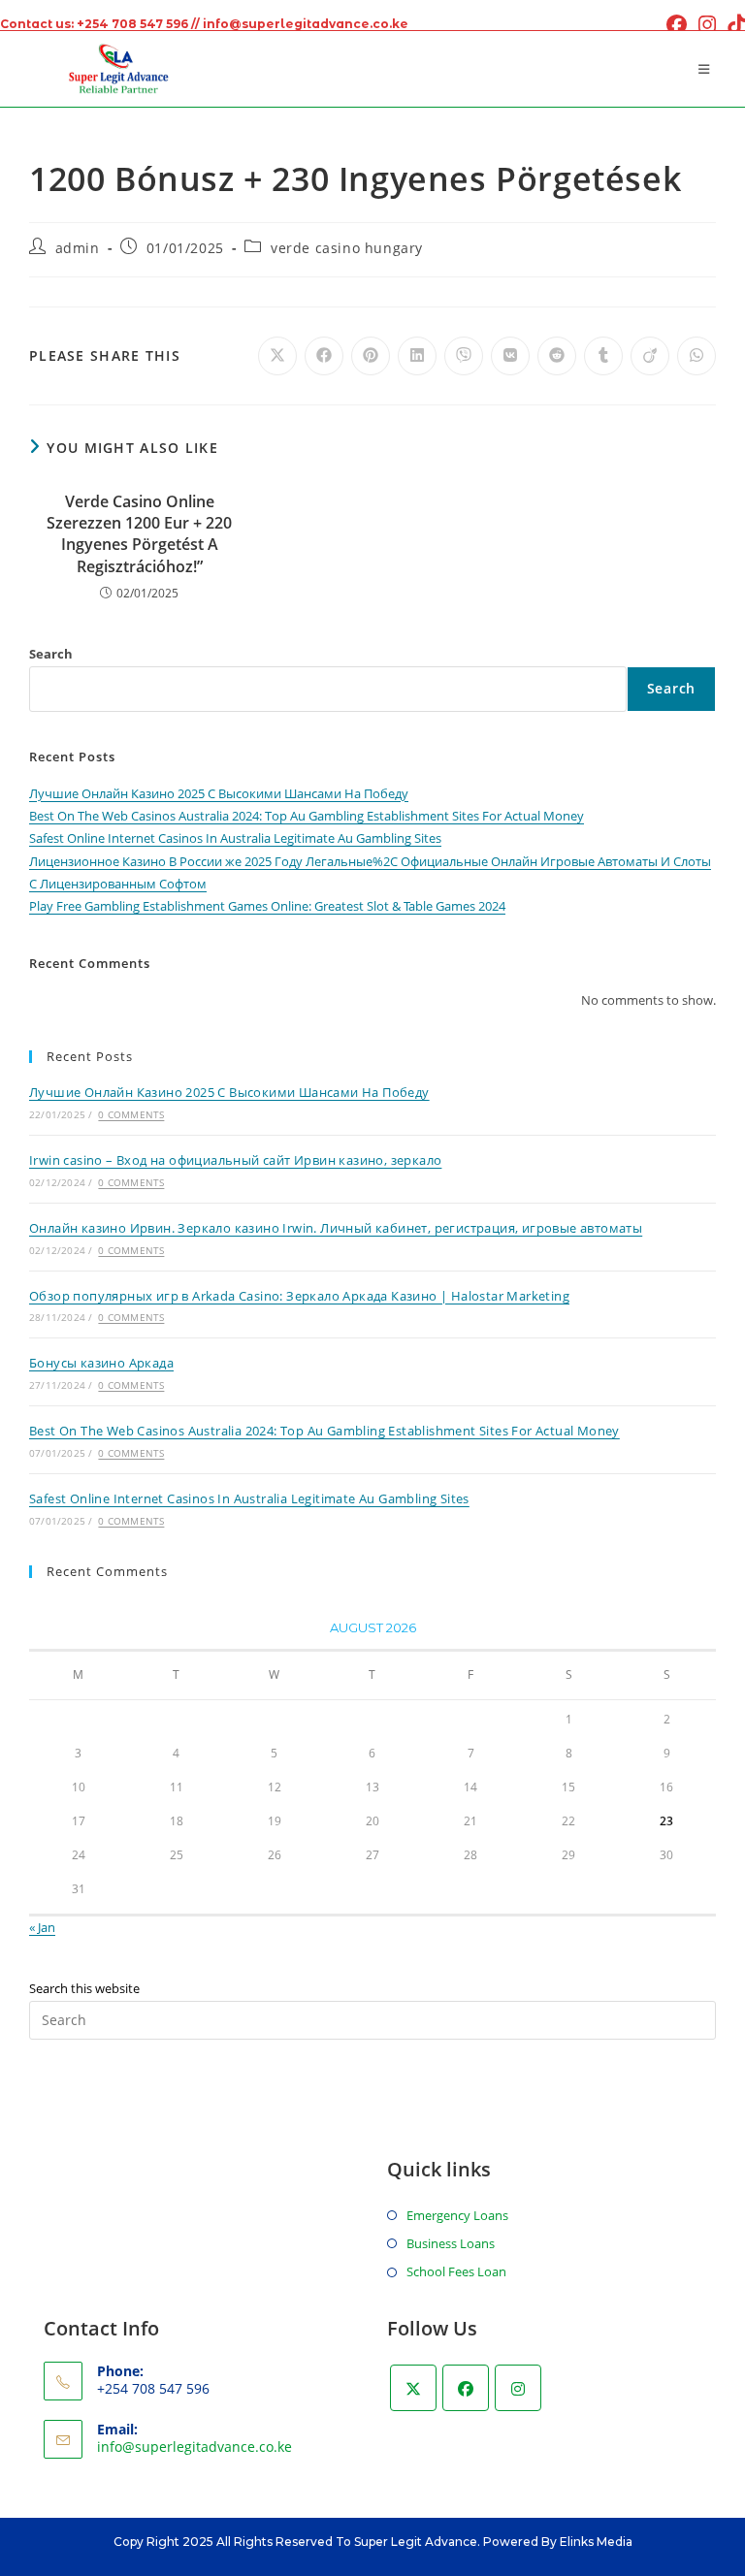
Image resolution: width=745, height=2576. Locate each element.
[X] (413, 2388)
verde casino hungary (347, 248)
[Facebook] (466, 2388)
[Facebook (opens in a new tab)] (677, 25)
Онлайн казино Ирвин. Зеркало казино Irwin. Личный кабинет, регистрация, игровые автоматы (336, 1228)
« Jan (42, 1927)
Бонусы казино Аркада (101, 1363)
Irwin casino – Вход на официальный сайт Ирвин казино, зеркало (235, 1160)
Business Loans (451, 2243)
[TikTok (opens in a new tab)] (733, 25)
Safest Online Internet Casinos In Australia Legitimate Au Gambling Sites (235, 838)
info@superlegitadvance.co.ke (194, 2447)
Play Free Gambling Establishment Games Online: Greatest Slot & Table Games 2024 (267, 906)
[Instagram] (518, 2388)
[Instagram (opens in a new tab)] (707, 25)
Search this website (84, 1988)
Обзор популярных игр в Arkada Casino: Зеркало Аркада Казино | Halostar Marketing (299, 1296)
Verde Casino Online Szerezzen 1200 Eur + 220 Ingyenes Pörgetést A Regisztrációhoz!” (139, 534)
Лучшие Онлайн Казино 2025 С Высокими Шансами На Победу (219, 793)
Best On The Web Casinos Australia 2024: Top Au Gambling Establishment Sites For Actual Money (307, 816)
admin (78, 248)
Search (51, 654)
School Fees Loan (456, 2271)
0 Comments (131, 1114)
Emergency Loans (457, 2215)
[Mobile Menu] (707, 69)
